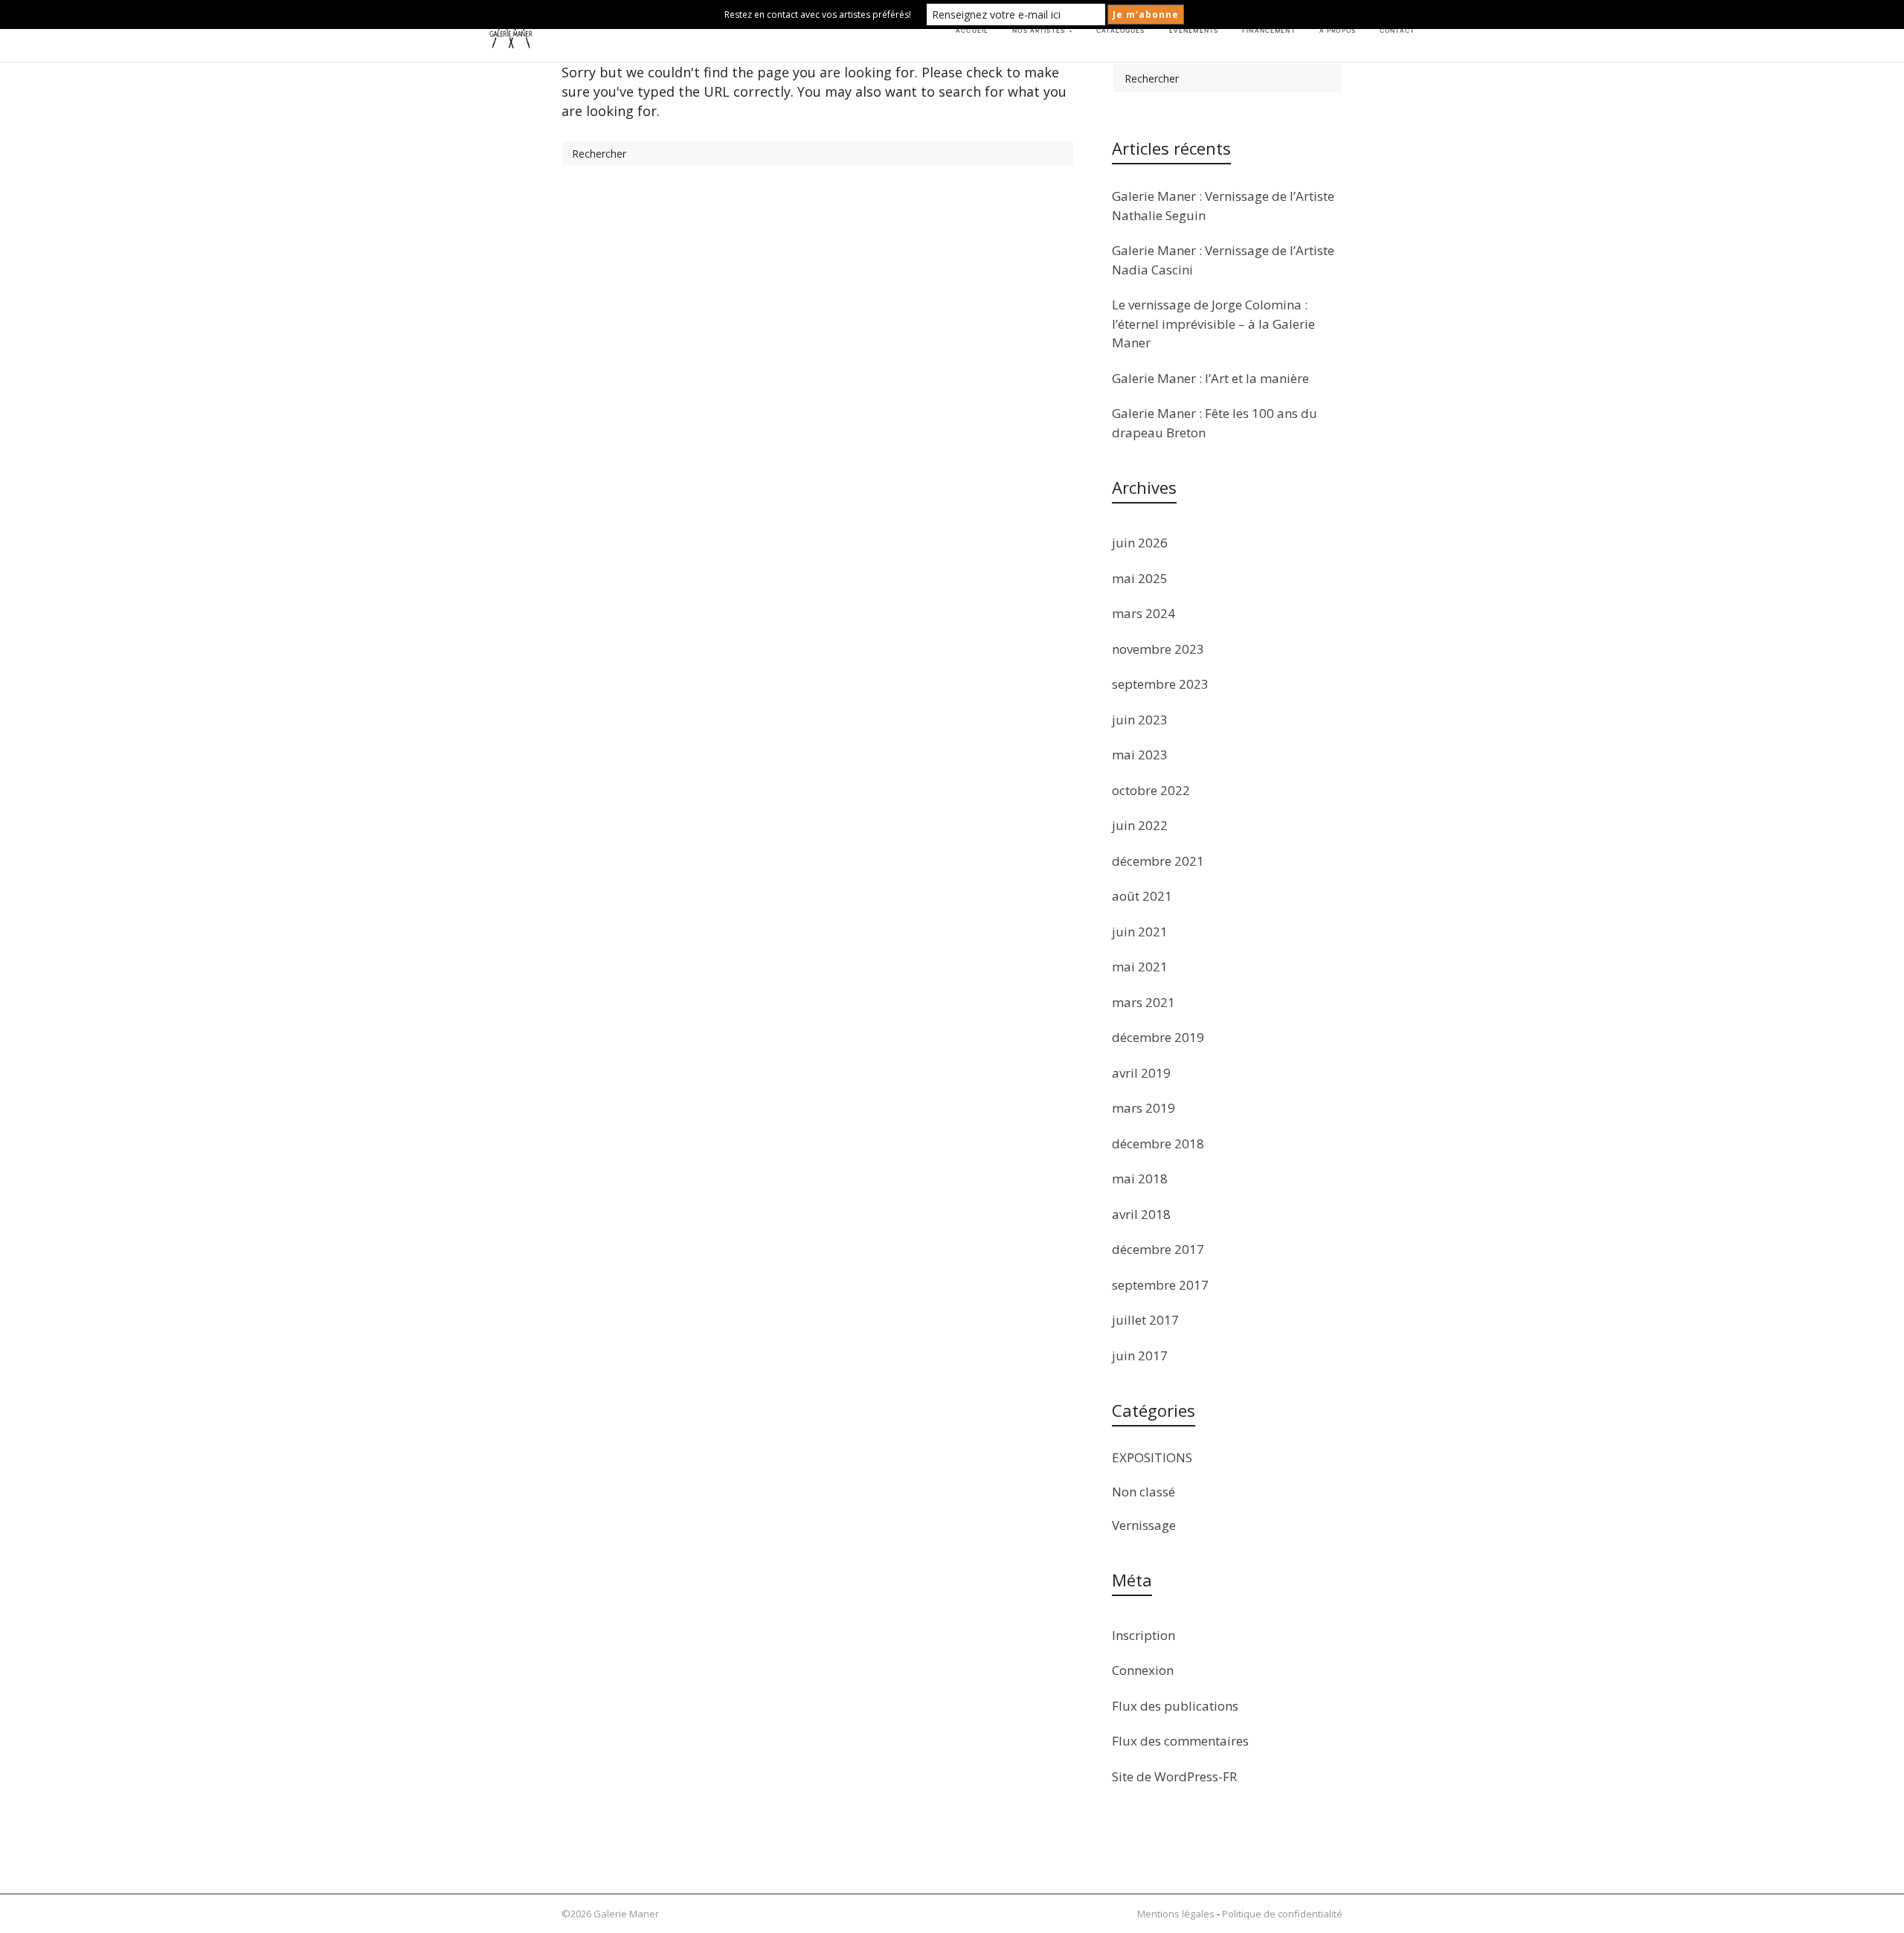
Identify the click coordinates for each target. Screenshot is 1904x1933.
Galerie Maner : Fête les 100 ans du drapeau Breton (1215, 423)
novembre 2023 (1158, 649)
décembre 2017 (1158, 1249)
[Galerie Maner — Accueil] (511, 31)
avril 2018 (1141, 1214)
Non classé (1144, 1492)
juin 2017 (1140, 1355)
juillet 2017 (1145, 1320)
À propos (1338, 30)
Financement (1269, 30)
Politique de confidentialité (1282, 1914)
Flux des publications (1175, 1706)
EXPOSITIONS (1152, 1457)
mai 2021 (1140, 966)
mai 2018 (1140, 1178)
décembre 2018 (1158, 1144)
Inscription (1144, 1635)
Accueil (972, 30)
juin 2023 (1140, 720)
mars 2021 (1144, 1002)
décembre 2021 (1158, 861)
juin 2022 (1140, 825)
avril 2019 (1141, 1073)
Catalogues (1120, 30)
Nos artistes (1042, 30)
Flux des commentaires (1180, 1741)
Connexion (1143, 1670)
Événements (1194, 30)
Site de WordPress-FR (1174, 1776)
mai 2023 (1140, 755)
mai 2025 (1140, 578)
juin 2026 (1140, 543)
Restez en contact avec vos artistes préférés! (818, 15)
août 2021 (1142, 896)
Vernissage (1144, 1525)
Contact (1397, 30)
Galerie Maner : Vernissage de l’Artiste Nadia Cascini (1223, 260)
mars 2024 (1144, 613)
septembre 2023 (1160, 684)
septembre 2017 (1160, 1285)
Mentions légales (1176, 1914)
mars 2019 (1144, 1108)
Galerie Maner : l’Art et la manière (1210, 378)
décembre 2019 (1158, 1037)
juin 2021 (1140, 932)
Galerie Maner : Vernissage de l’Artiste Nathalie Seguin (1223, 206)
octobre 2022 (1151, 790)
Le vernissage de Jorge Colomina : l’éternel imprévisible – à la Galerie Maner (1213, 324)
